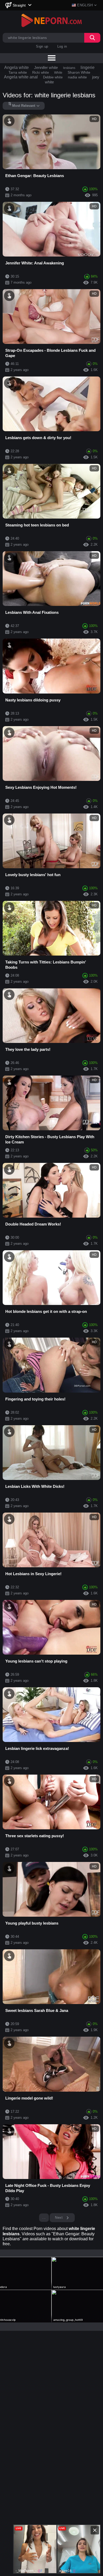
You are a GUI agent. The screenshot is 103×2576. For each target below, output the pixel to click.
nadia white (77, 77)
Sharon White (79, 72)
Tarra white (18, 72)
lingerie (88, 67)
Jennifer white (46, 67)
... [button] (44, 2218)
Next (59, 2218)
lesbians (69, 68)
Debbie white (53, 77)
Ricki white (41, 72)
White (58, 73)
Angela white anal (21, 77)
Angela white (17, 67)
